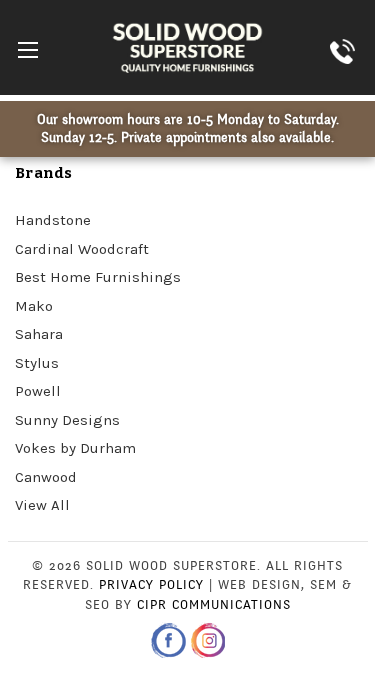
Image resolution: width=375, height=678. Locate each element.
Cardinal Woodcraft (82, 249)
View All (42, 505)
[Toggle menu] (27, 49)
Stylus (37, 363)
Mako (34, 306)
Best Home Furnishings (98, 277)
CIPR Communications (214, 605)
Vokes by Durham (75, 448)
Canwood (46, 477)
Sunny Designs (67, 420)
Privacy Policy (151, 585)
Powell (38, 391)
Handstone (53, 220)
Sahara (39, 334)
